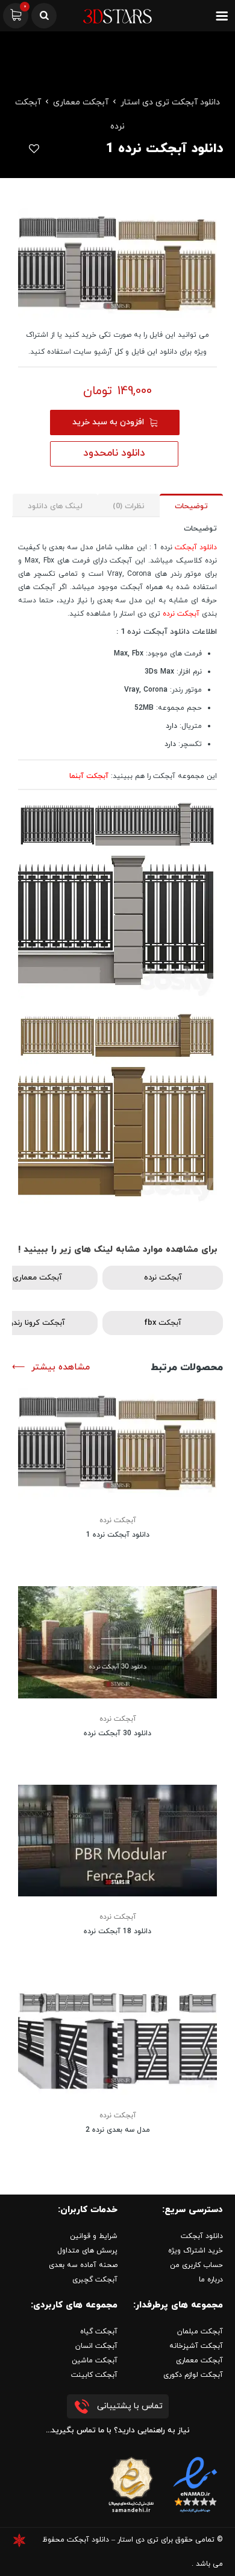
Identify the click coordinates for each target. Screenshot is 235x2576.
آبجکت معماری (81, 102)
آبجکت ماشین (95, 2361)
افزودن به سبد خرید (108, 422)
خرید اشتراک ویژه (196, 2251)
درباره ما (211, 2280)
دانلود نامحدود (114, 453)
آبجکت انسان (96, 2346)
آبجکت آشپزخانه (196, 2346)
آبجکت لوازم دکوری (193, 2375)
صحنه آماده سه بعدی (83, 2265)
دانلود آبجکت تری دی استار (170, 102)
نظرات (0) (129, 506)
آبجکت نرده (181, 614)
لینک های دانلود (55, 506)
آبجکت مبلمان (200, 2332)
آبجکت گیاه (99, 2332)
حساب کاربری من (196, 2265)
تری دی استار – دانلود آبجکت (113, 2540)
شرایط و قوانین (94, 2236)
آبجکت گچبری (95, 2280)
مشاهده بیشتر (61, 1367)
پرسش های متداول (87, 2251)
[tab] (191, 505)
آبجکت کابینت (94, 2375)
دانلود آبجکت (196, 547)
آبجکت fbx (163, 1323)
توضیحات (191, 506)
